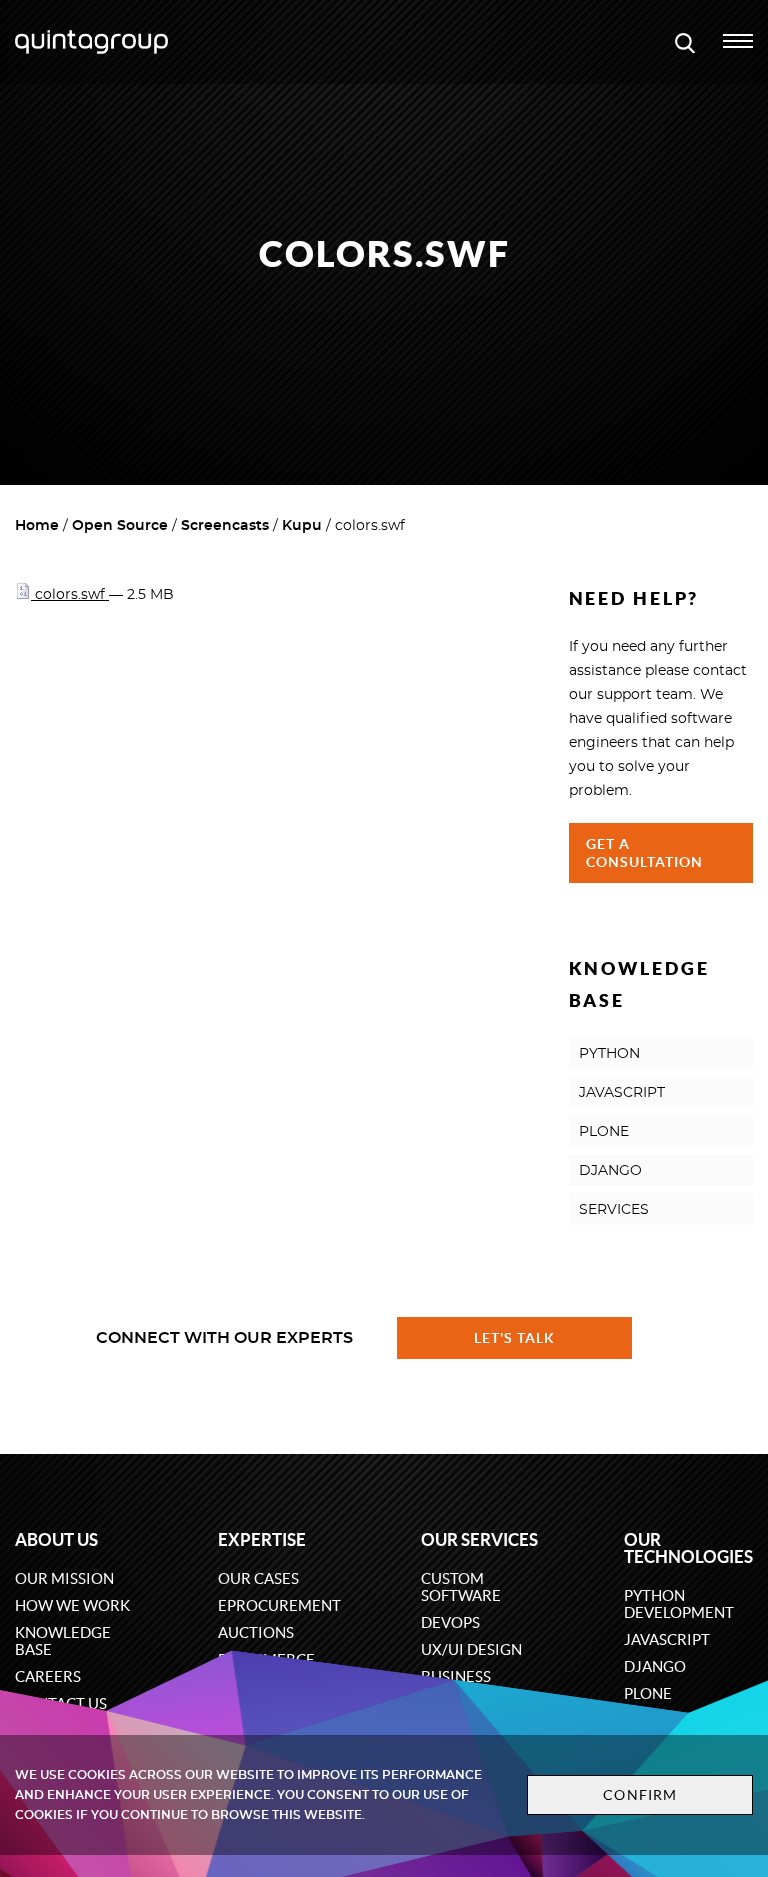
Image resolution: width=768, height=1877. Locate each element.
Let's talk (515, 1338)
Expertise (262, 1539)
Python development (679, 1604)
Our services (479, 1539)
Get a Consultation (645, 853)
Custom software (461, 1587)
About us (56, 1539)
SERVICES (614, 1210)
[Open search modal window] (685, 42)
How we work (72, 1605)
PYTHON (609, 1054)
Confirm (640, 1795)
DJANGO (610, 1171)
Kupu (302, 526)
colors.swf (70, 595)
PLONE (604, 1132)
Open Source (120, 526)
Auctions (256, 1632)
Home (37, 526)
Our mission (64, 1578)
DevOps (450, 1622)
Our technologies (688, 1548)
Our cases (258, 1578)
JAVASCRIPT (622, 1093)
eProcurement (279, 1605)
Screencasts (225, 526)
